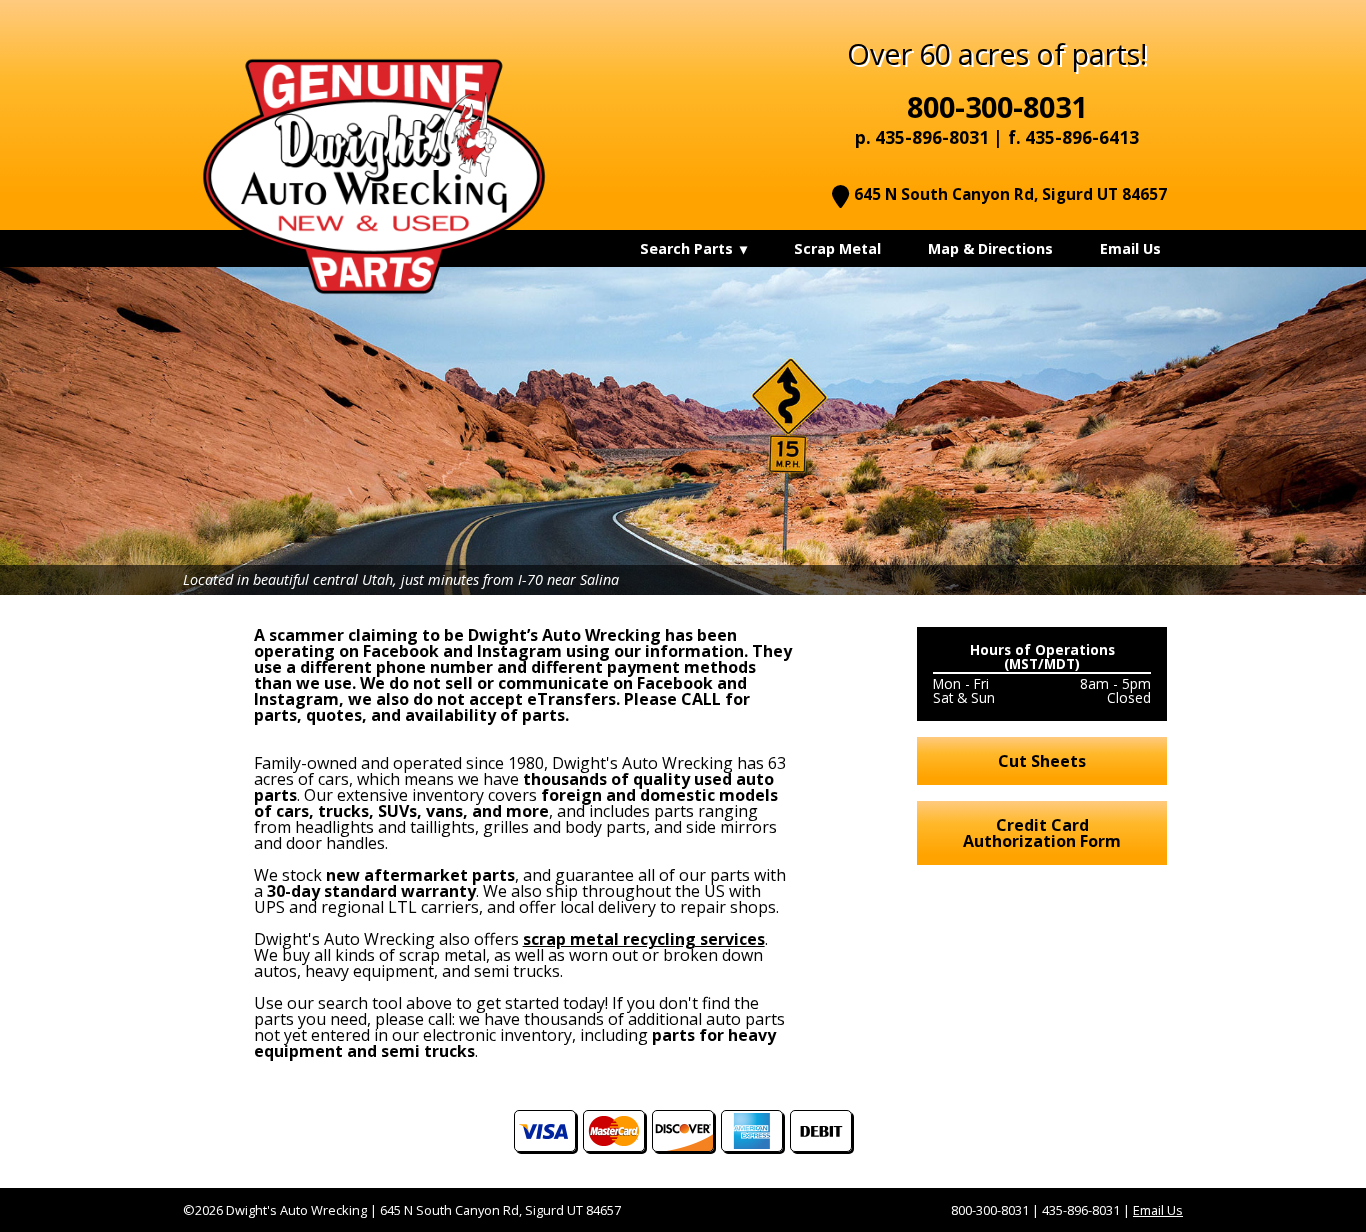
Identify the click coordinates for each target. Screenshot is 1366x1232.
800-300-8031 (997, 106)
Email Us (1158, 1210)
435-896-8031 (932, 137)
